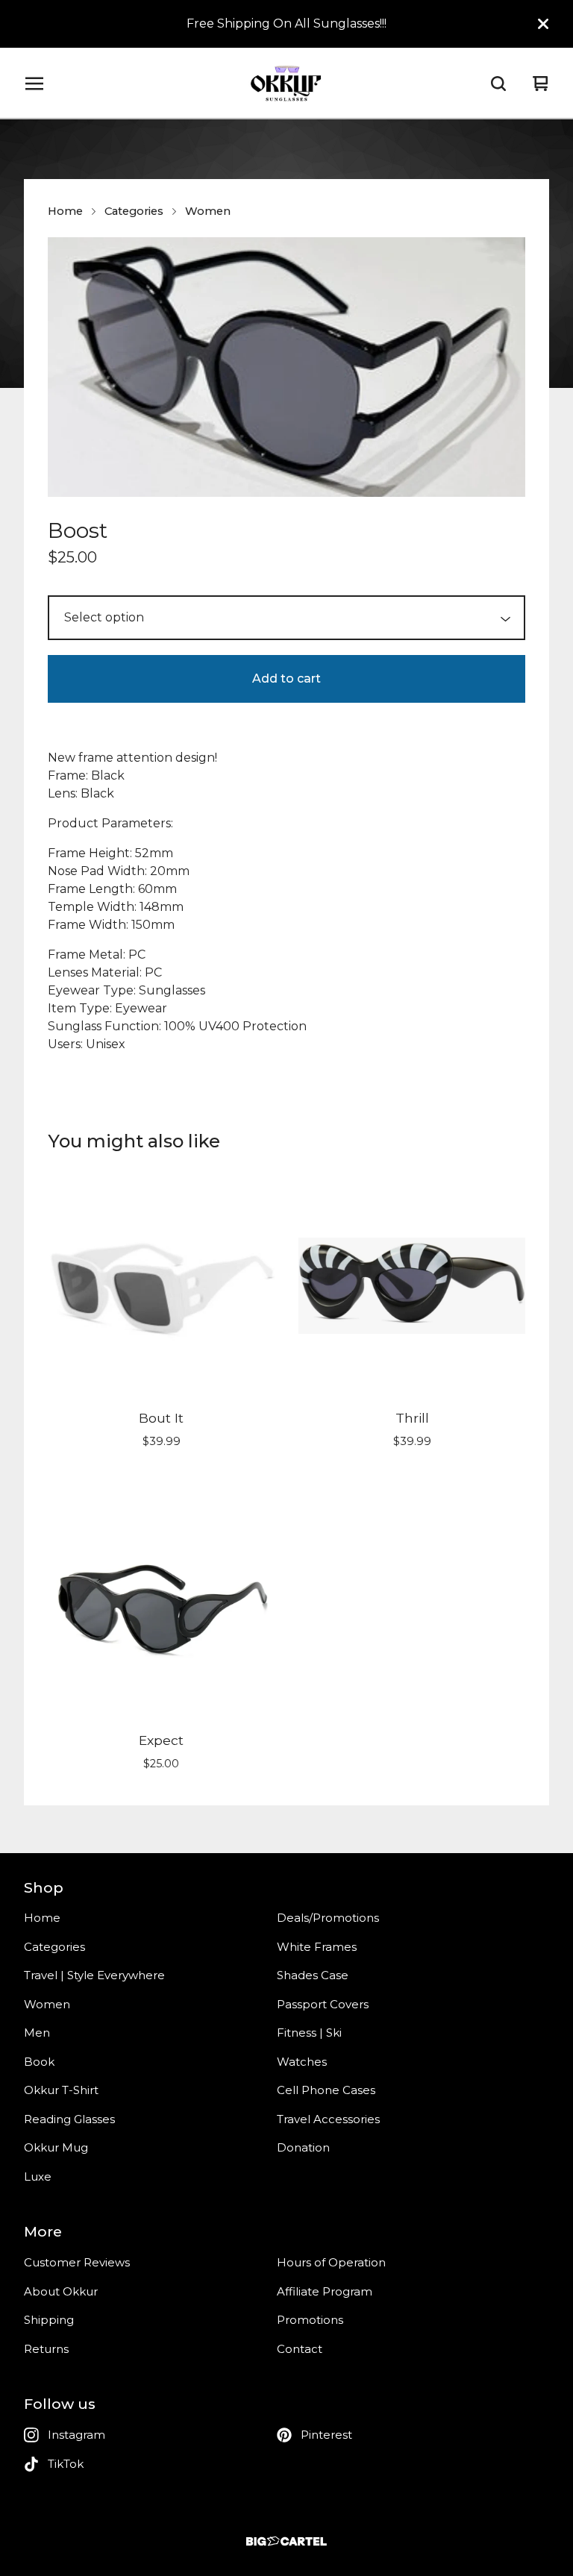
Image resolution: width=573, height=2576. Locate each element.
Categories (134, 211)
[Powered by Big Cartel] (286, 2541)
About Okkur (61, 2291)
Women (208, 211)
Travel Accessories (328, 2119)
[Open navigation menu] (34, 84)
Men (37, 2033)
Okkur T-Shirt (61, 2090)
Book (39, 2062)
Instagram (76, 2435)
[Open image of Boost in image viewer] (286, 367)
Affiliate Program (325, 2291)
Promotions (310, 2320)
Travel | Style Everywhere (94, 1975)
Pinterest (326, 2435)
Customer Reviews (77, 2262)
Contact (300, 2349)
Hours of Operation (331, 2262)
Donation (303, 2147)
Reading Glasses (69, 2119)
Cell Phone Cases (326, 2090)
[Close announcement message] (543, 24)
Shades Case (313, 1975)
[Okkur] (286, 84)
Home (65, 211)
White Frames (317, 1947)
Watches (302, 2062)
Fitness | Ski (309, 2033)
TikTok (66, 2464)
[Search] (498, 84)
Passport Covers (323, 2004)
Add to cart (286, 679)
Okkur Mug (56, 2147)
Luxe (38, 2177)
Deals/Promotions (328, 1918)
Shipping (49, 2320)
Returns (46, 2349)
